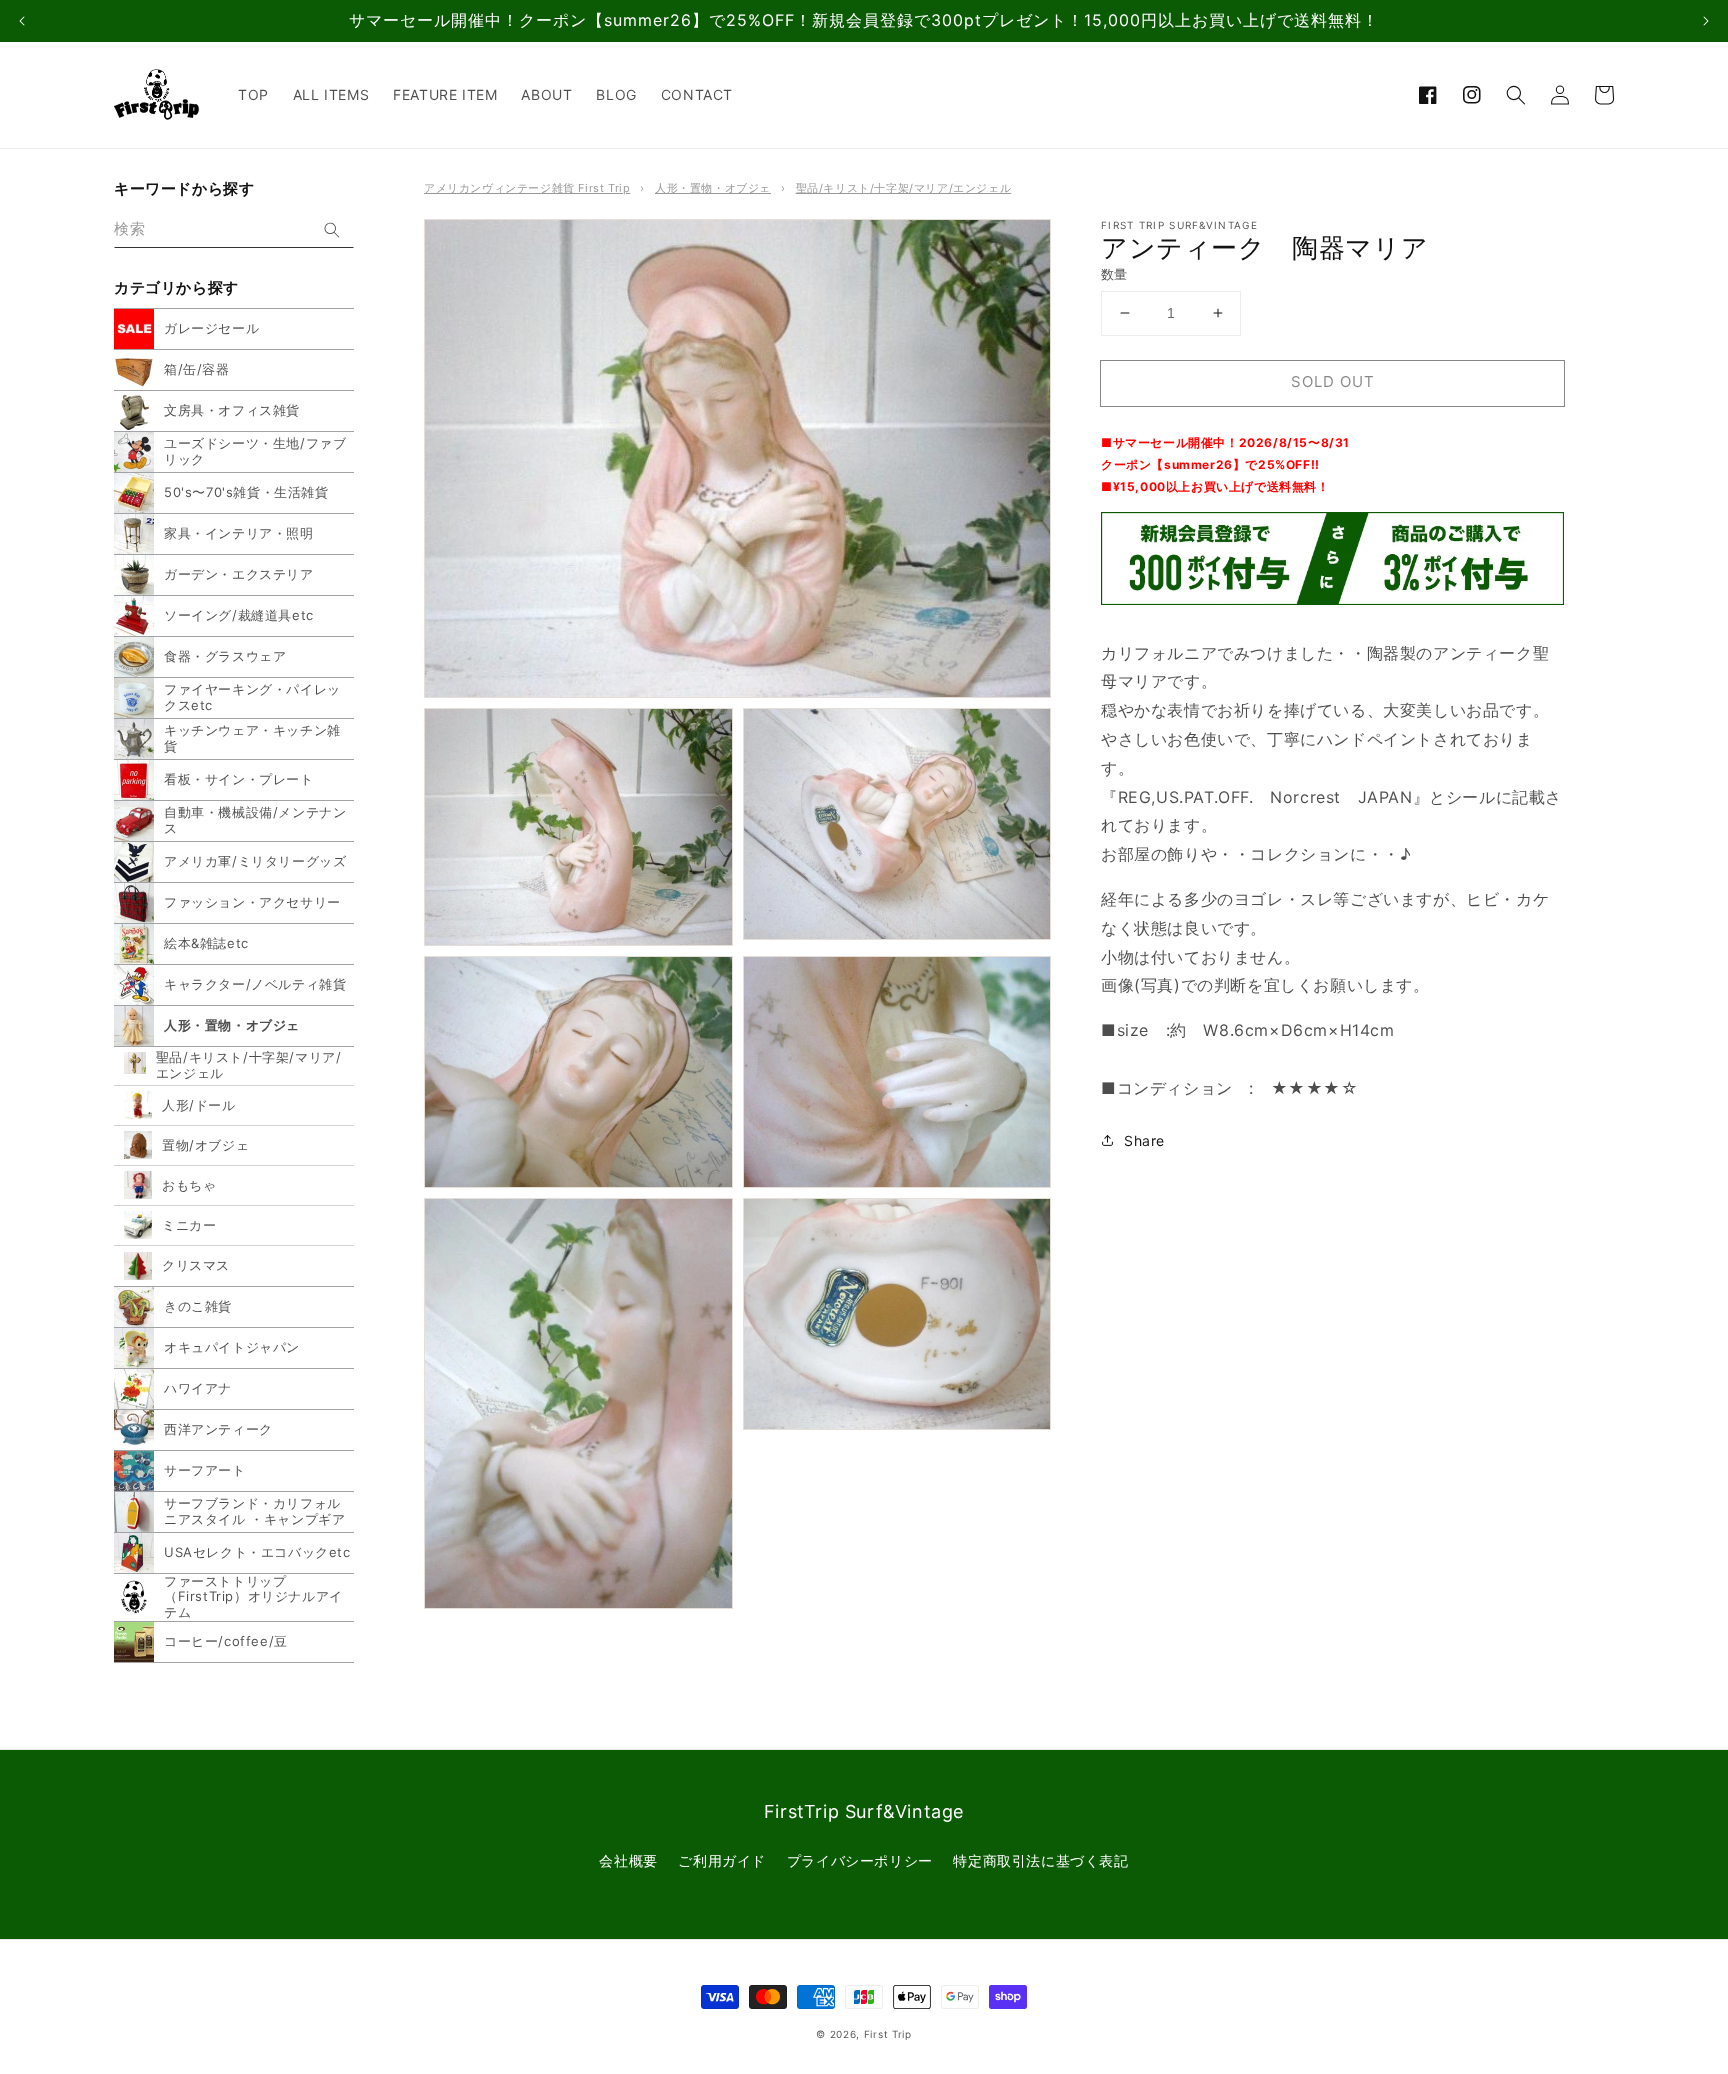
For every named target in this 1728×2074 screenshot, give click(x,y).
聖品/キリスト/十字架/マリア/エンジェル (904, 188)
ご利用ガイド (722, 1860)
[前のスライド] (22, 21)
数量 (1114, 274)
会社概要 (628, 1860)
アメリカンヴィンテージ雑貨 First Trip (527, 188)
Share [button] (1144, 1140)
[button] (1516, 95)
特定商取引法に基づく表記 (1040, 1860)
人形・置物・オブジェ (713, 188)
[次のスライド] (1706, 21)
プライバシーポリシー (860, 1860)
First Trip (888, 2034)
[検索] (332, 230)
